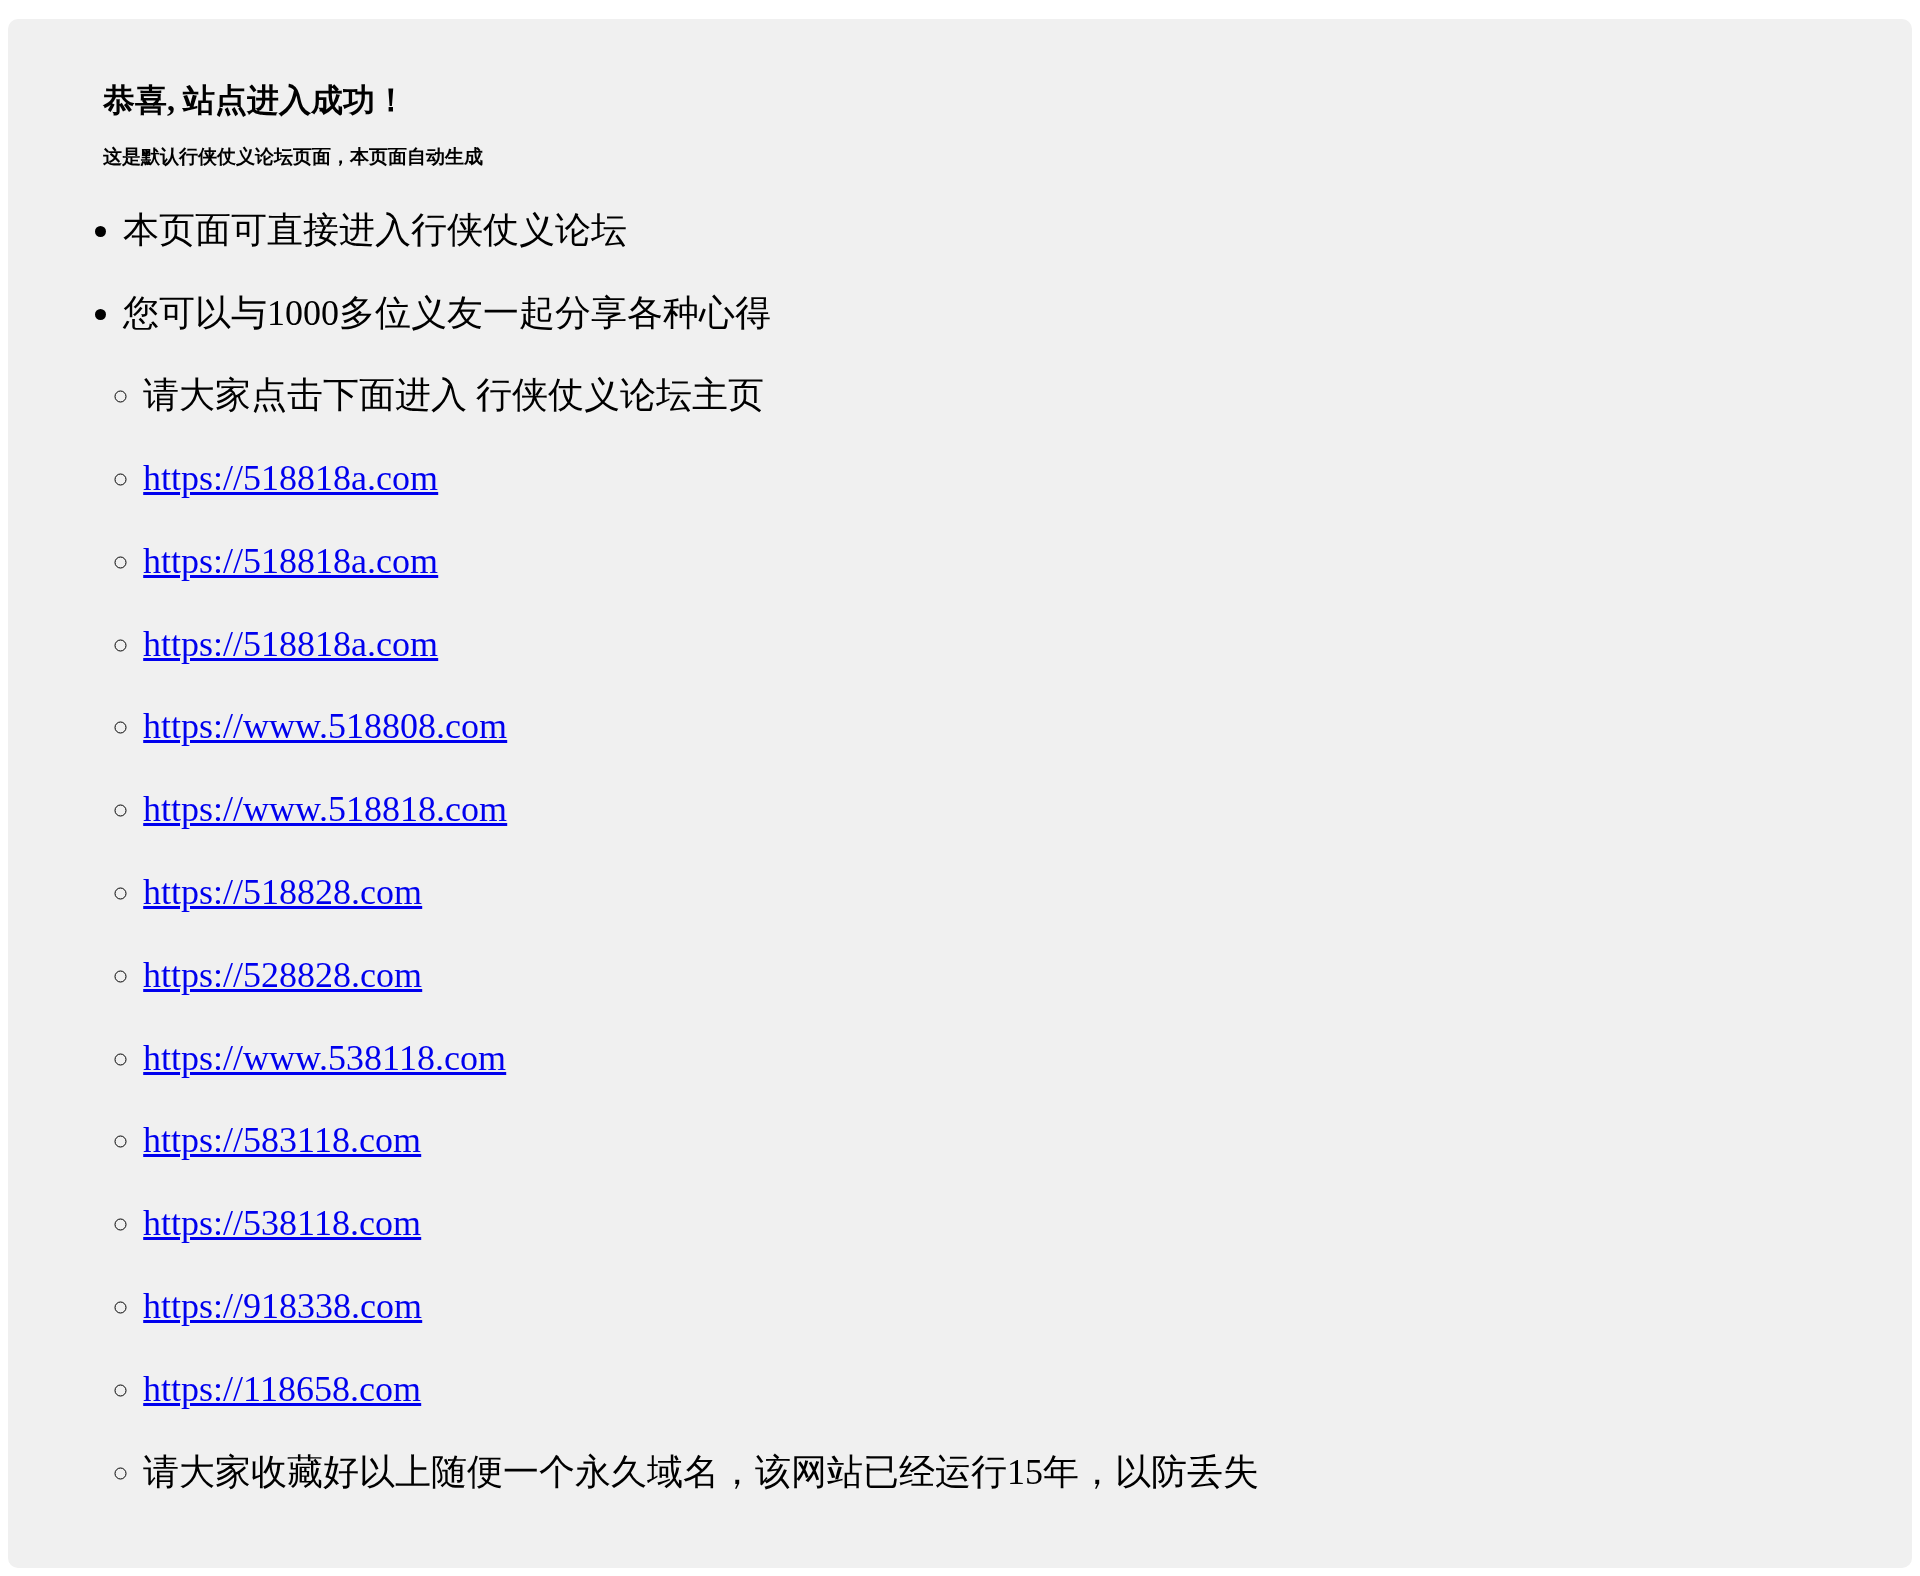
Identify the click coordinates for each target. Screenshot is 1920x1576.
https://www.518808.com (325, 726)
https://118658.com (282, 1389)
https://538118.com (282, 1223)
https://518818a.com (290, 478)
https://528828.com (282, 975)
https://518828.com (282, 892)
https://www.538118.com (324, 1058)
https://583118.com (282, 1140)
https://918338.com (282, 1306)
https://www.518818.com (325, 809)
